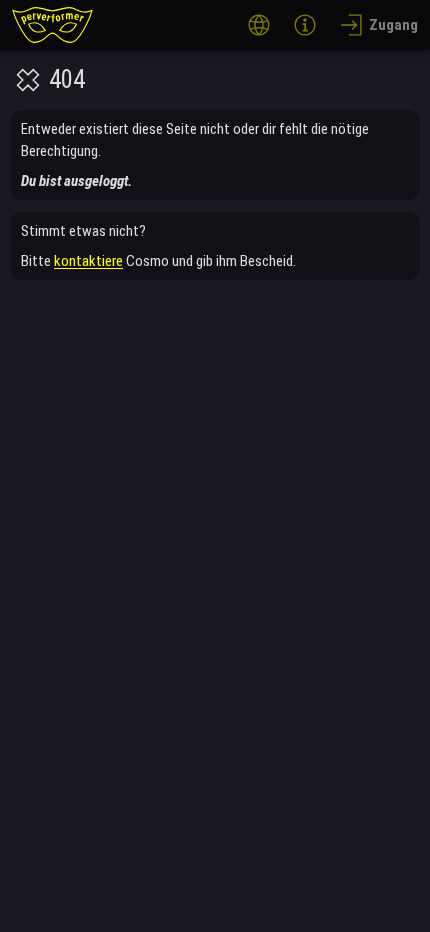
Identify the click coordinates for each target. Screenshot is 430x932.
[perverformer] (52, 25)
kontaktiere (88, 261)
